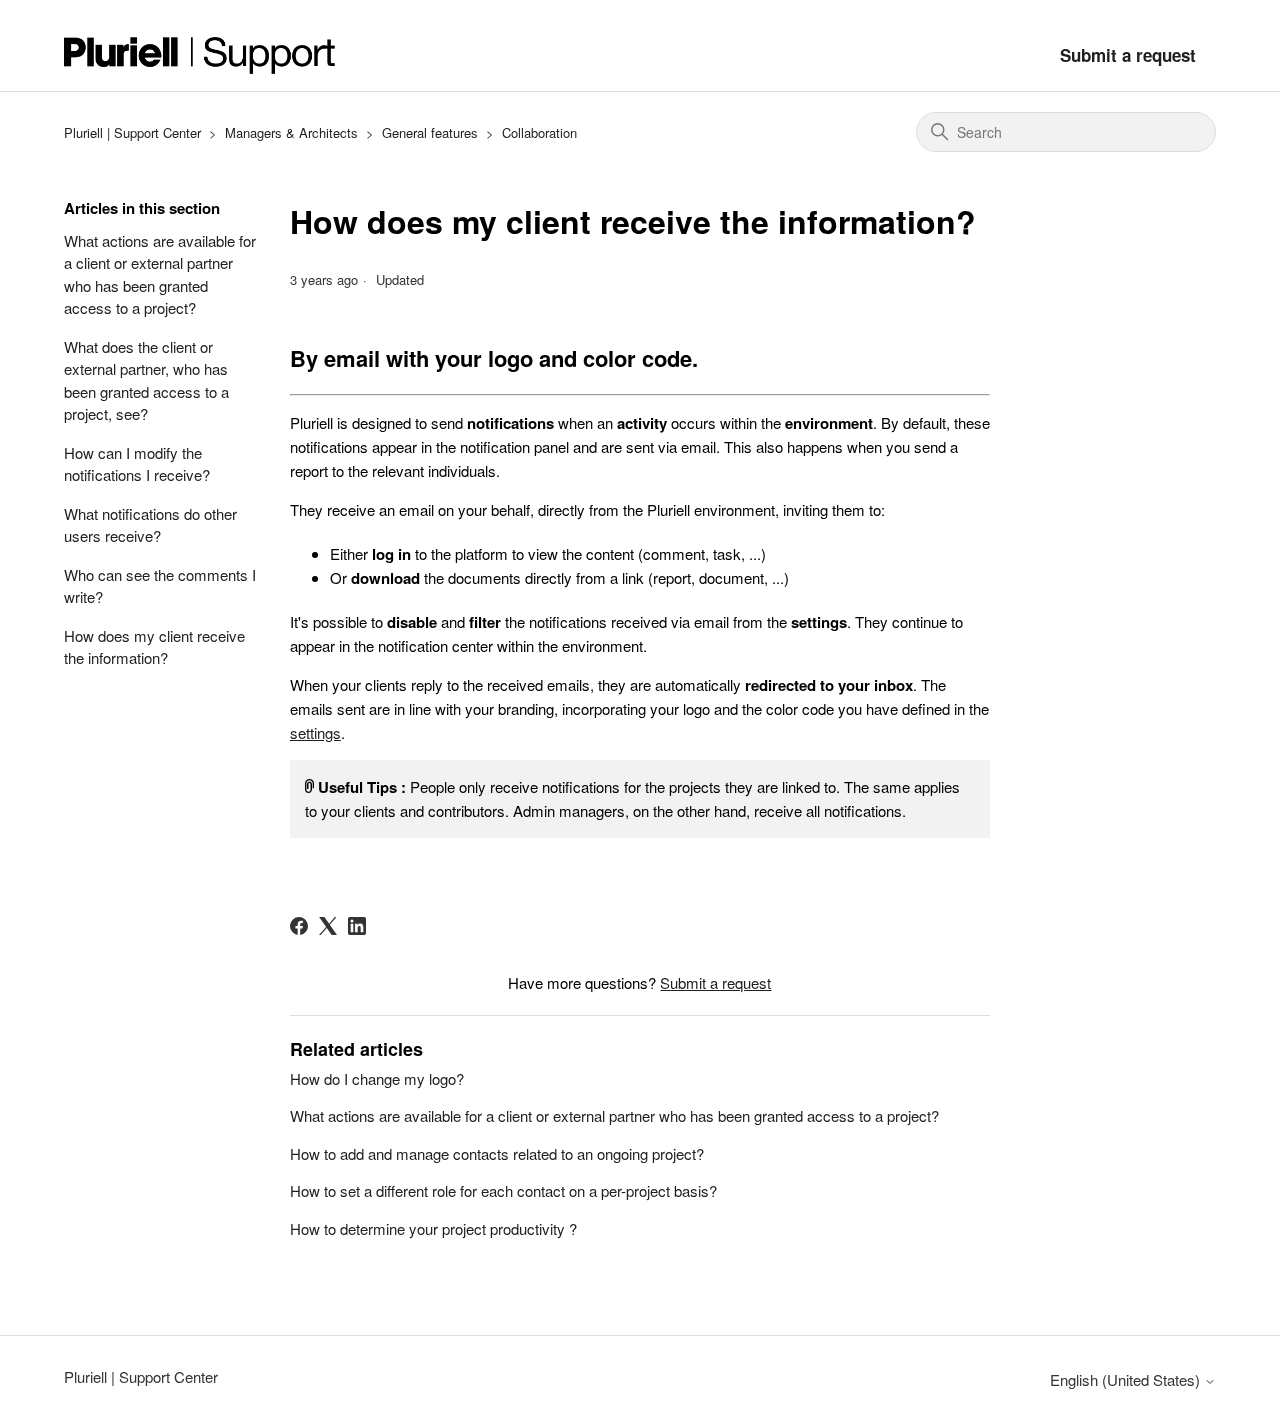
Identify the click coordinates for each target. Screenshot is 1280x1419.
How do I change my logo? (377, 1078)
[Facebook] (299, 926)
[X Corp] (328, 926)
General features (430, 132)
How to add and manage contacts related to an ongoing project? (497, 1153)
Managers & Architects (291, 132)
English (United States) (1127, 1379)
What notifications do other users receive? (150, 525)
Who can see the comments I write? (160, 586)
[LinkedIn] (357, 926)
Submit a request (1128, 55)
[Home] (200, 55)
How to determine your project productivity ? (433, 1228)
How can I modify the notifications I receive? (137, 464)
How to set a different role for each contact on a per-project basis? (503, 1190)
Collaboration (539, 132)
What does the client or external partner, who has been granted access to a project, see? (146, 380)
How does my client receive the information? (154, 647)
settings (315, 732)
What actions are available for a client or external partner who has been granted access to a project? (160, 274)
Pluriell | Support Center (132, 132)
